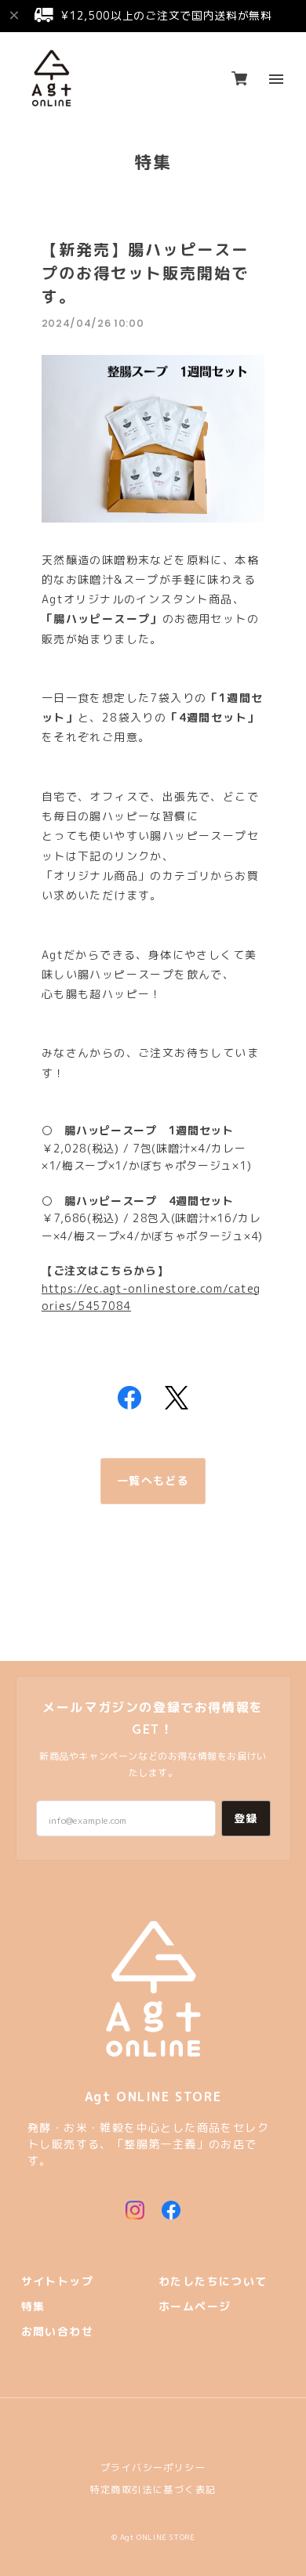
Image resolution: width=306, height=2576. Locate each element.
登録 (246, 1818)
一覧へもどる (153, 1481)
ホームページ (195, 2307)
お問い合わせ (57, 2332)
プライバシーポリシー (153, 2467)
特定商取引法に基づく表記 (153, 2489)
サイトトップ (57, 2282)
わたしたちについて (213, 2282)
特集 (33, 2307)
